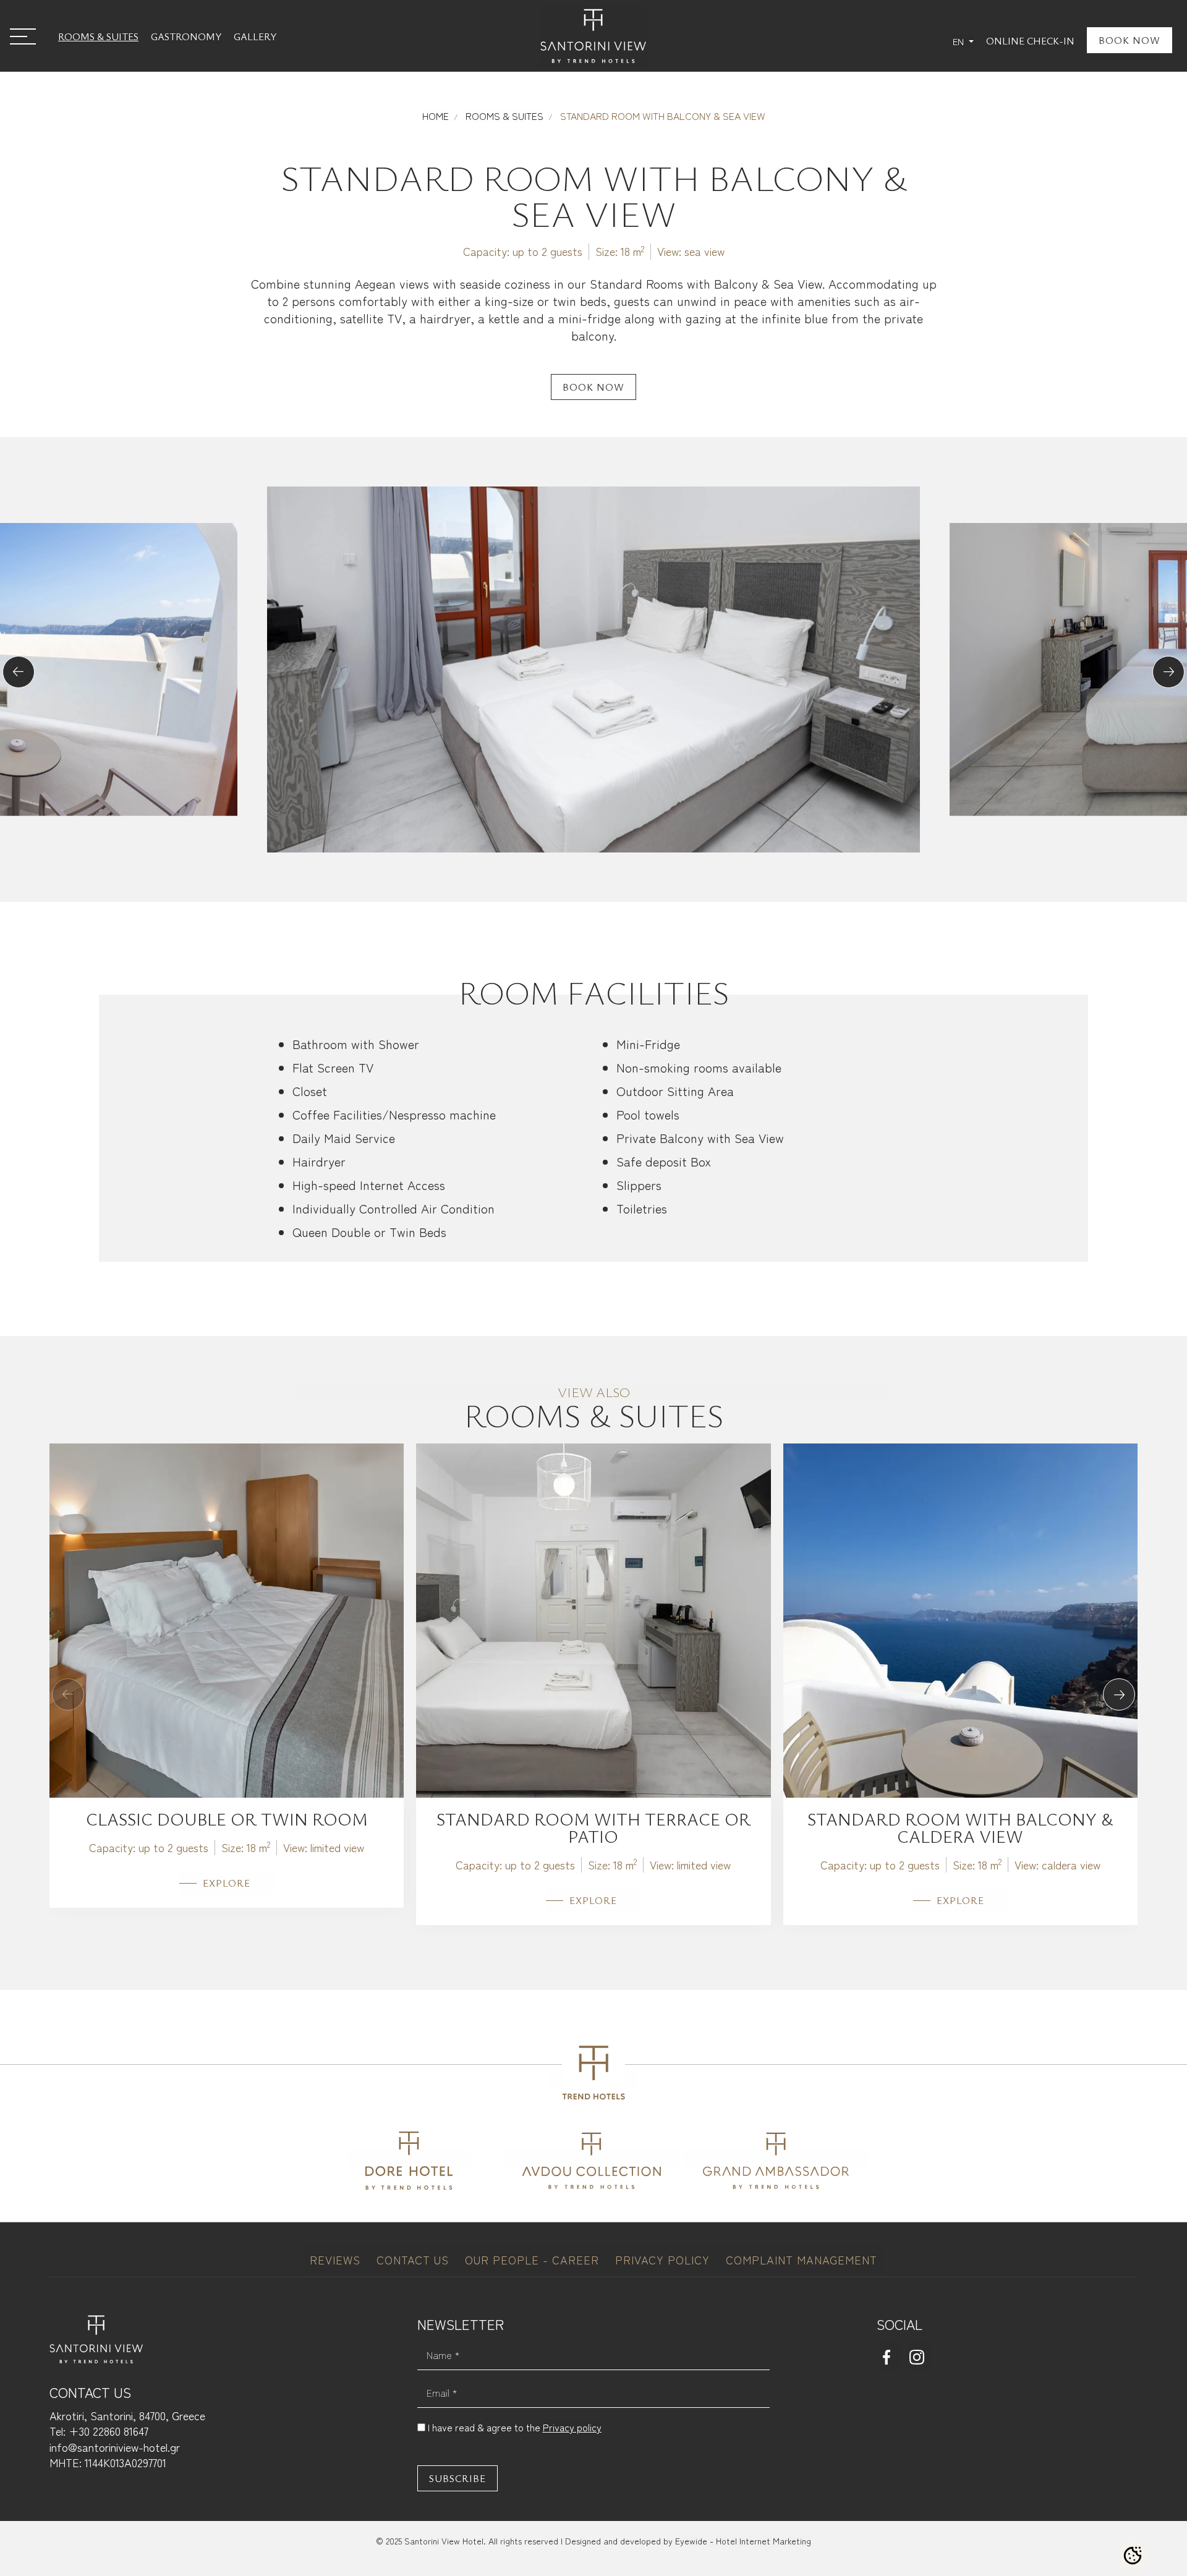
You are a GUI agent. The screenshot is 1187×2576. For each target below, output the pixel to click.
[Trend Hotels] (593, 2080)
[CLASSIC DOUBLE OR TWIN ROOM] (227, 1618)
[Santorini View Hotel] (593, 36)
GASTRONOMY (186, 36)
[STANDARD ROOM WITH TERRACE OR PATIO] (593, 1618)
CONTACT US (415, 2259)
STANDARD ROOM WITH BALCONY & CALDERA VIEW (960, 1827)
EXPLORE (227, 1883)
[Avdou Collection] (591, 2158)
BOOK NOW (1130, 40)
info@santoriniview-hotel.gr (115, 2447)
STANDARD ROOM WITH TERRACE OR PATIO (593, 1827)
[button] (19, 672)
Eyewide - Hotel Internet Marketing (743, 2541)
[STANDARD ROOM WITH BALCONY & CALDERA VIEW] (960, 1618)
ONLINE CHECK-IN (1030, 41)
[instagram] (921, 2356)
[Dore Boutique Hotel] (409, 2158)
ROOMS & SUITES (98, 36)
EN (959, 41)
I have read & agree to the (515, 2427)
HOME (436, 116)
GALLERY (255, 36)
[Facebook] (890, 2356)
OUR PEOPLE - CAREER (534, 2259)
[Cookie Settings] (1133, 2556)
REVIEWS (337, 2259)
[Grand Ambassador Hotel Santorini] (776, 2158)
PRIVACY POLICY (664, 2259)
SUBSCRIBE (457, 2478)
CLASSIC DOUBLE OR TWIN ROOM (227, 1819)
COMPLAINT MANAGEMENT (802, 2259)
